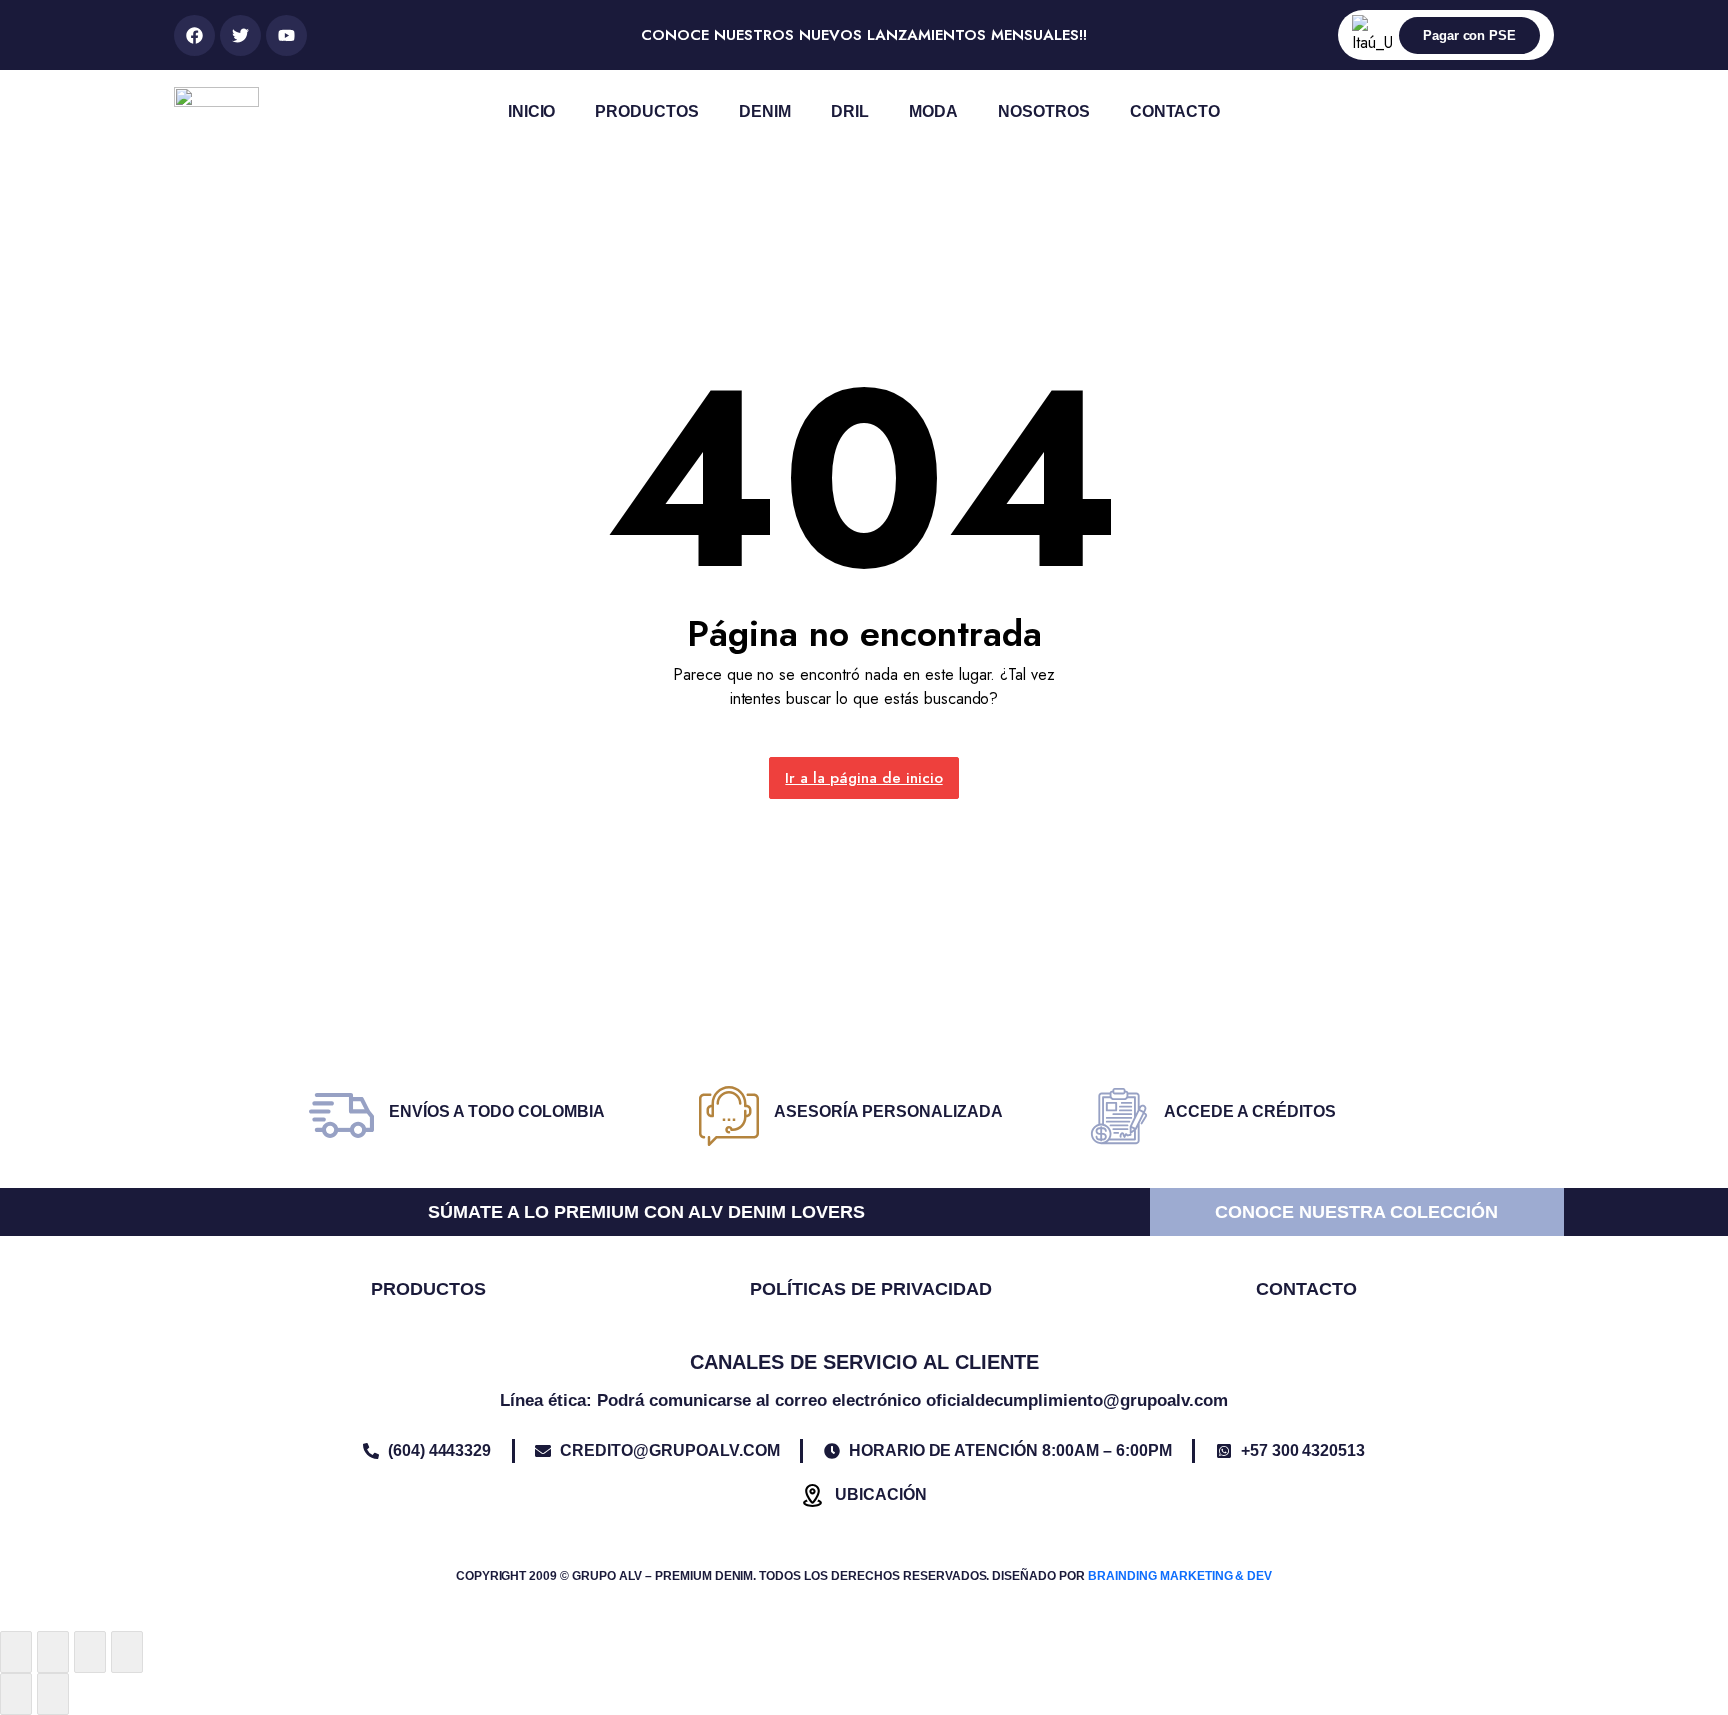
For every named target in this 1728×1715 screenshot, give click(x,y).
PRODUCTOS (647, 111)
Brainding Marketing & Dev (1180, 1576)
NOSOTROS (1044, 111)
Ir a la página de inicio (863, 778)
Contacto (1306, 1289)
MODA (933, 111)
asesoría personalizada (888, 1111)
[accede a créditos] (1119, 1116)
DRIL (850, 111)
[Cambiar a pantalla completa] (53, 1652)
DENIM (765, 111)
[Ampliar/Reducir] (16, 1652)
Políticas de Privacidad (870, 1289)
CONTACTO (1175, 111)
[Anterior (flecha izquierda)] (16, 1694)
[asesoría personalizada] (729, 1116)
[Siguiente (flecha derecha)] (53, 1694)
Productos (428, 1289)
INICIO (532, 111)
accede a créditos (1250, 1111)
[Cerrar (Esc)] (127, 1652)
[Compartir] (90, 1652)
